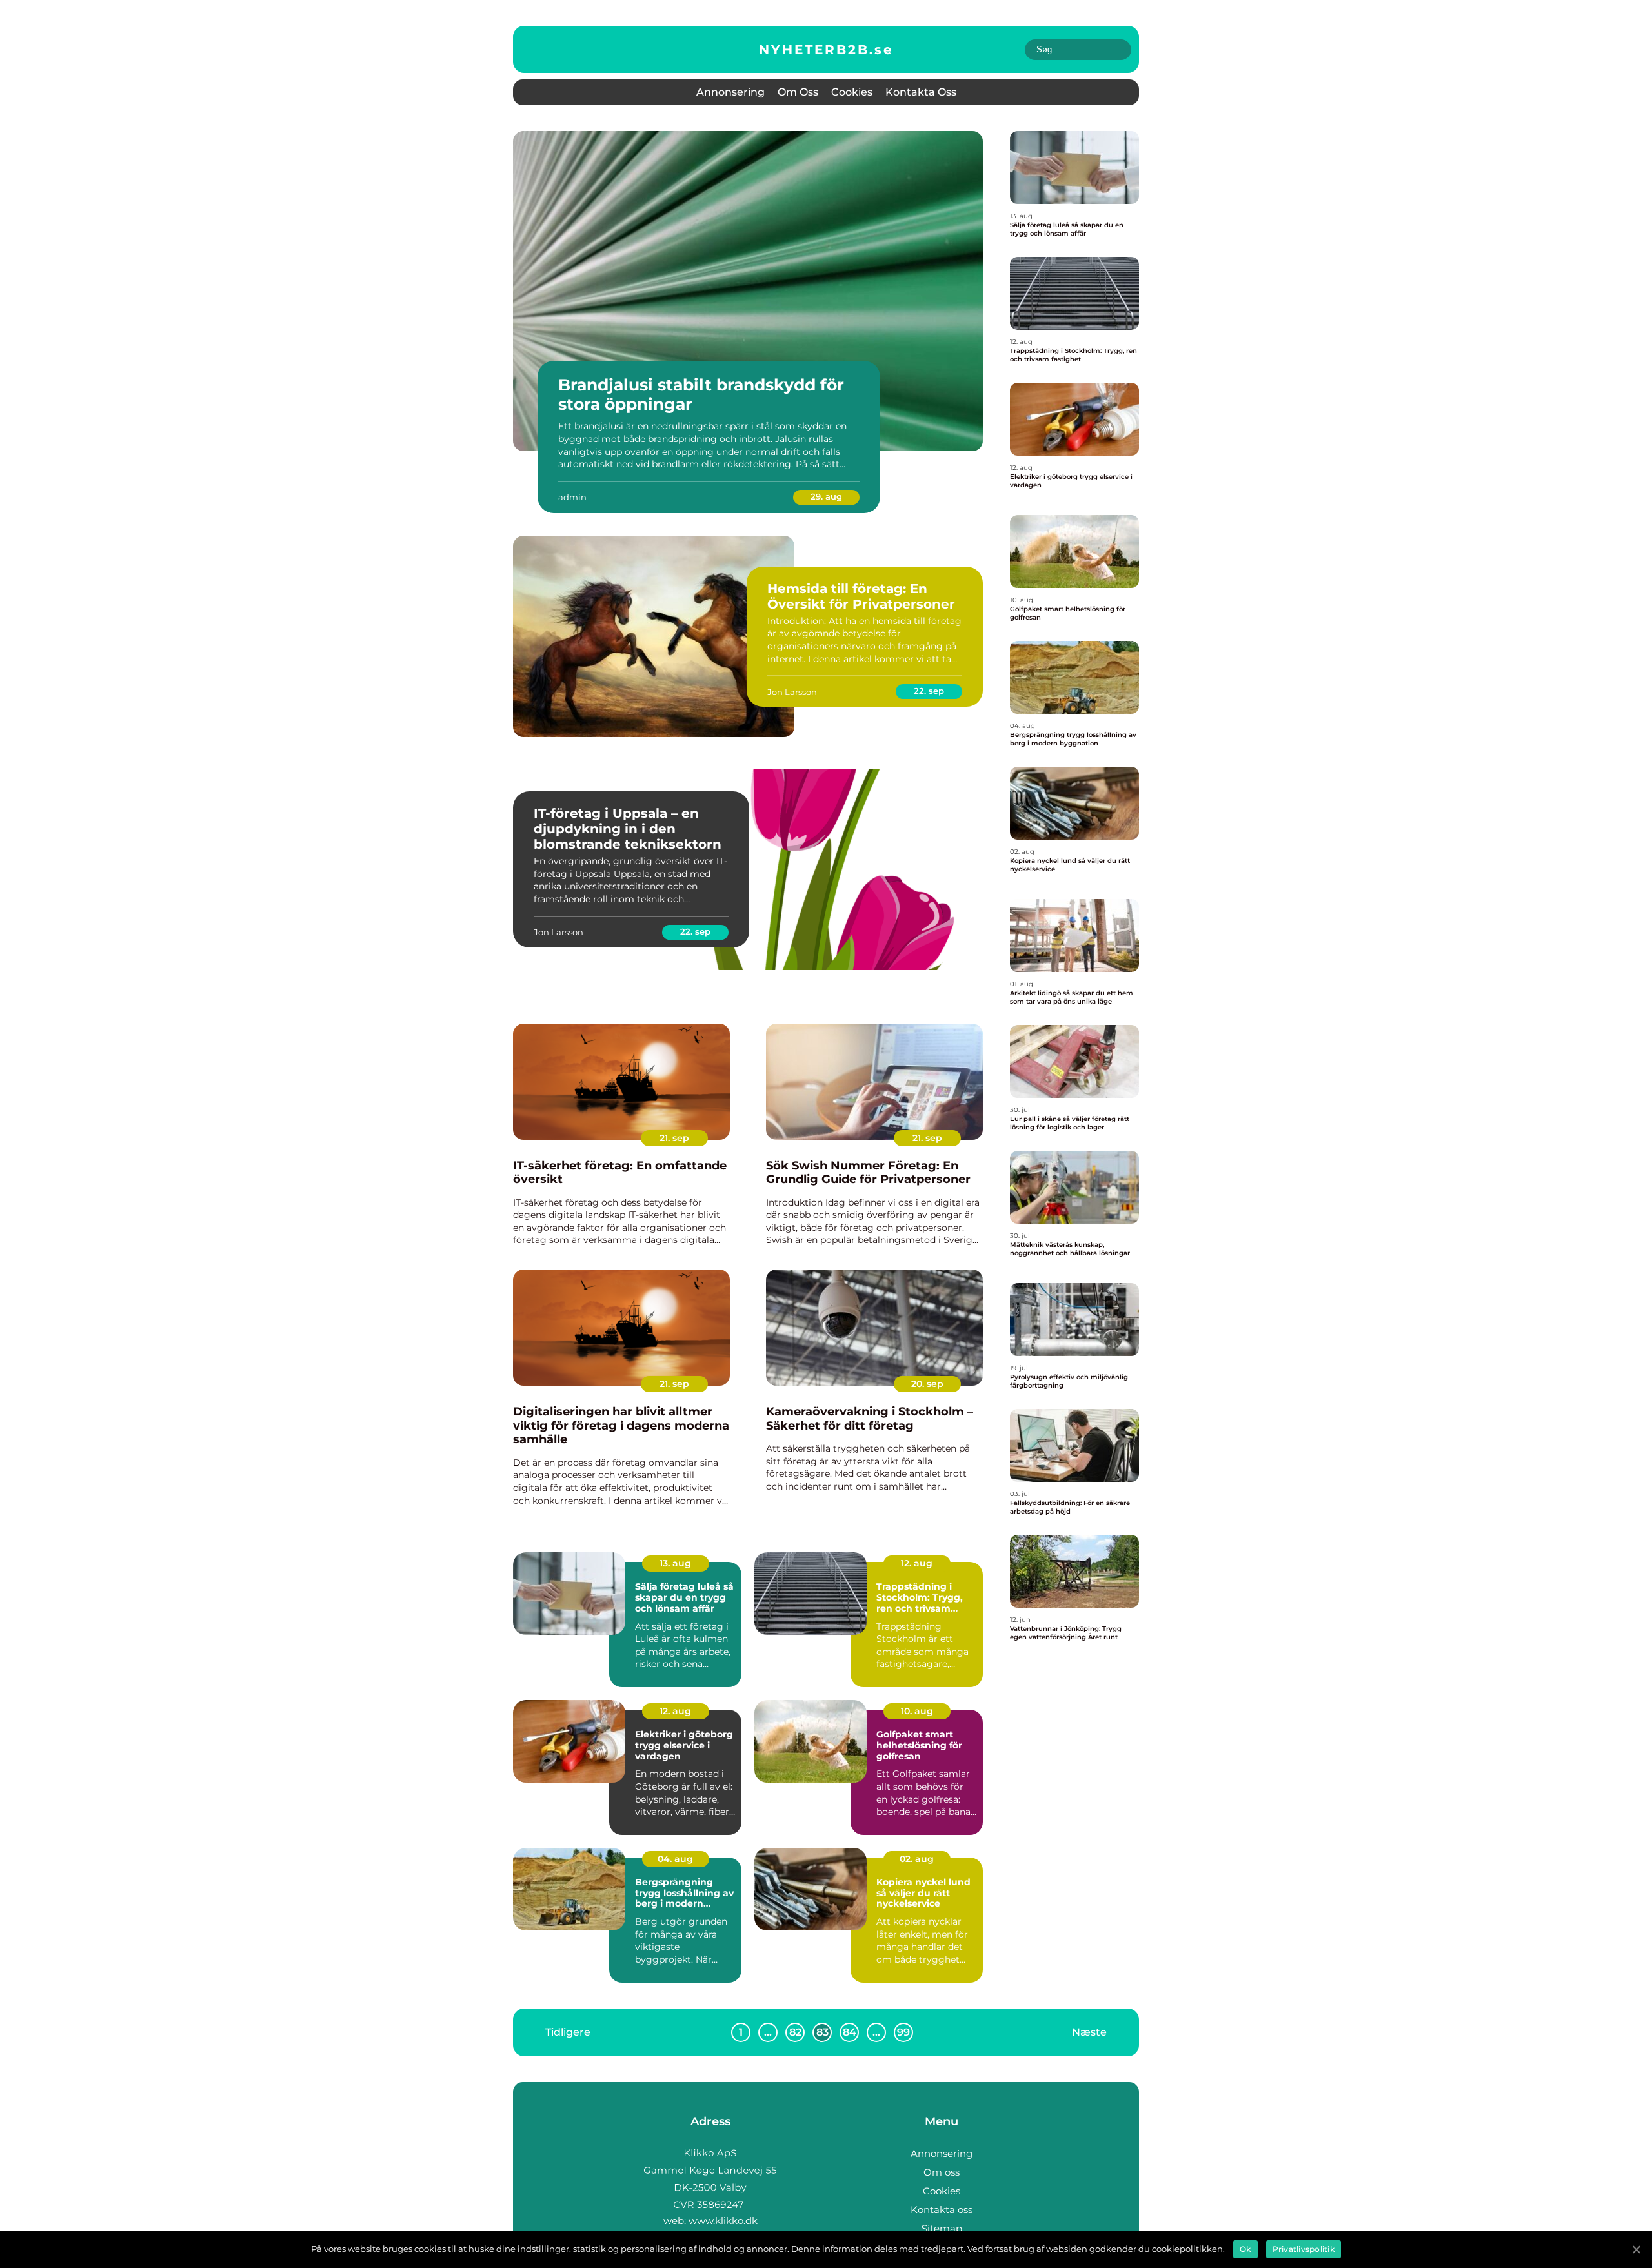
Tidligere (568, 2031)
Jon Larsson (792, 692)
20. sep (927, 1384)
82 (795, 2032)
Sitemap (942, 2228)
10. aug (917, 1711)
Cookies (852, 92)
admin (572, 497)
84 (850, 2032)
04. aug (675, 1859)
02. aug (917, 1859)
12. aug (917, 1563)
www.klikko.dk (723, 2221)
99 (903, 2032)
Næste (1089, 2031)
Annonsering (730, 92)
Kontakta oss (921, 92)
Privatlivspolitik (1304, 2249)
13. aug (675, 1563)
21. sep (674, 1138)
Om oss (798, 92)
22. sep (929, 691)
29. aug (826, 496)
